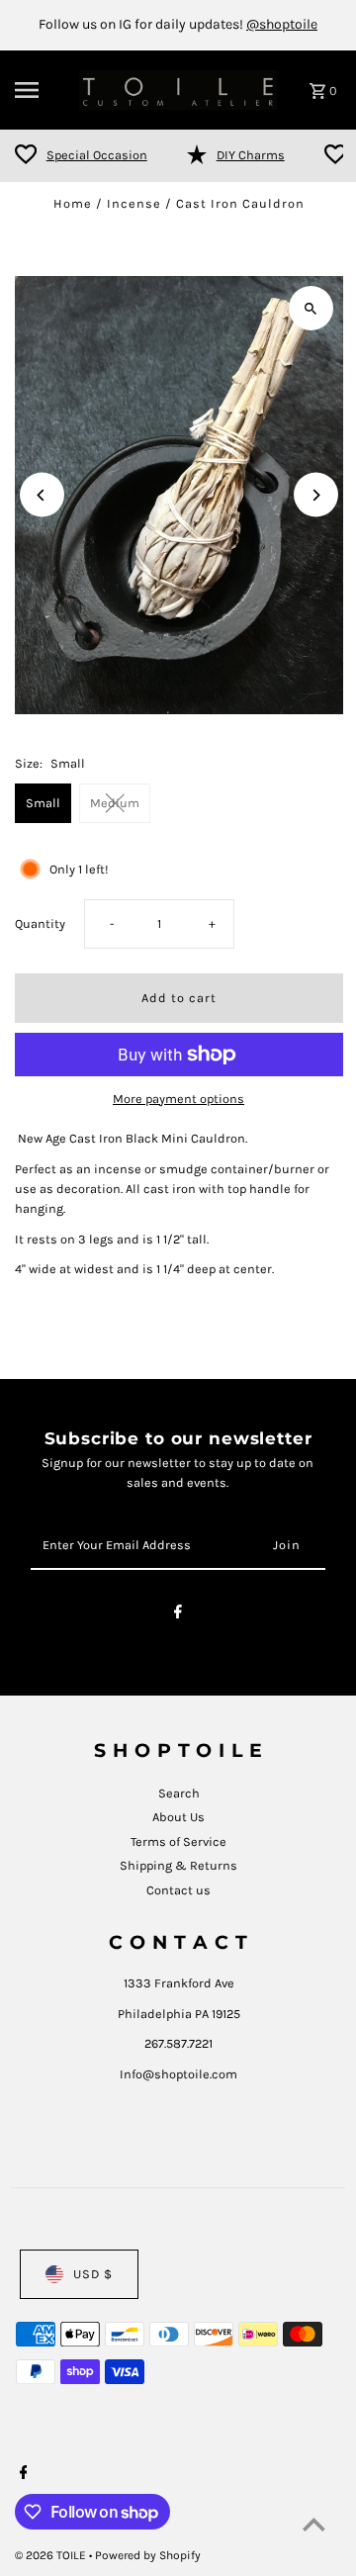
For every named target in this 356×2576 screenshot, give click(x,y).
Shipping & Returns (178, 1865)
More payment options (178, 1099)
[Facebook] (178, 1615)
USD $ (93, 2274)
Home (73, 203)
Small (43, 803)
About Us (178, 1817)
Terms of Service (178, 1841)
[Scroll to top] (314, 2524)
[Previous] (42, 495)
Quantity (40, 923)
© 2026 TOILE (52, 2555)
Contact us (178, 1890)
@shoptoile (282, 24)
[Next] (316, 495)
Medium (115, 803)
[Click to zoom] (311, 308)
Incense (134, 203)
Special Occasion (97, 155)
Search (179, 1793)
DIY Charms (251, 155)
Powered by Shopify (148, 2555)
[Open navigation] (41, 90)
